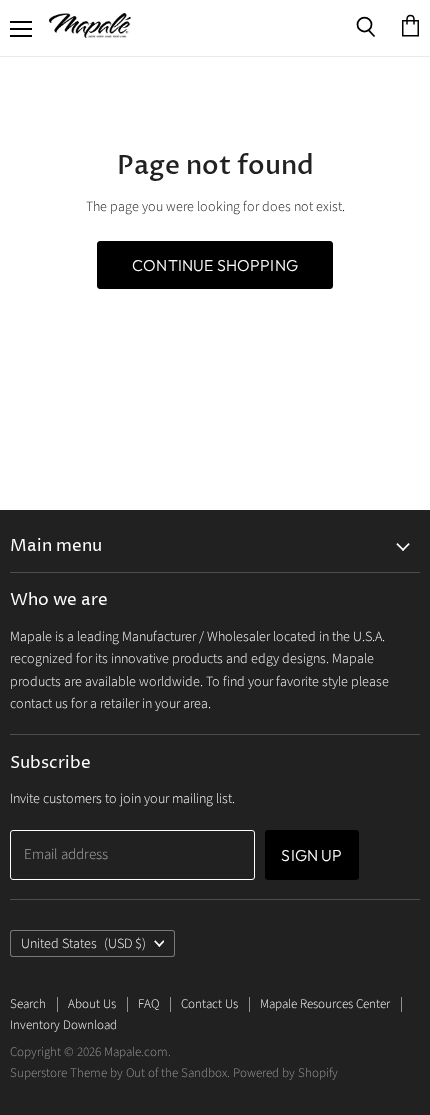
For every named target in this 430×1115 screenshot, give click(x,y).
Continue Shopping (215, 265)
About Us (92, 1004)
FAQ (148, 1004)
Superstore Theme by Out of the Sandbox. (120, 1073)
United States (83, 944)
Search (28, 1004)
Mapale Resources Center (325, 1004)
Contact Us (209, 1004)
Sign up (311, 855)
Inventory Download (63, 1025)
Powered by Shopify (285, 1073)
